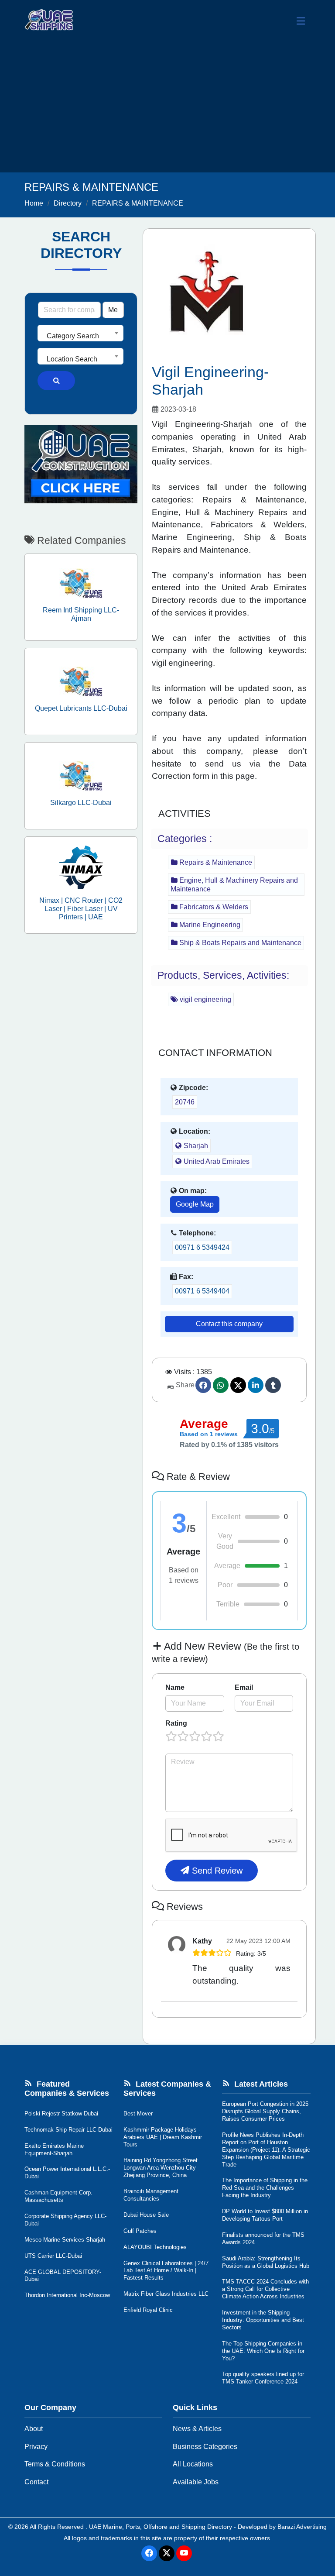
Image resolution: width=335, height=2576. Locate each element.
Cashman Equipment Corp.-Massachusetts (59, 2196)
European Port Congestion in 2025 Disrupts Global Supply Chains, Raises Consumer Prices (265, 2111)
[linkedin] (256, 1385)
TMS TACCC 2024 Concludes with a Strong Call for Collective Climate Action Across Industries (265, 2289)
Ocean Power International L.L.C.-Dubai (67, 2173)
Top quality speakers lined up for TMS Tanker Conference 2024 (263, 2378)
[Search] (56, 381)
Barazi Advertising (302, 2527)
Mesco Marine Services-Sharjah (65, 2240)
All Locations (193, 2464)
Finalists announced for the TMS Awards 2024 (263, 2239)
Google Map (195, 1204)
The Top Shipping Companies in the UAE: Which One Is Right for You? (263, 2351)
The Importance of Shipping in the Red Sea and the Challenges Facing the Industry (265, 2188)
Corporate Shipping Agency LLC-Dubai (65, 2220)
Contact (36, 2482)
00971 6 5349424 (202, 1247)
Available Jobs (196, 2482)
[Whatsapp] (221, 1385)
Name (175, 1687)
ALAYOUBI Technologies (155, 2247)
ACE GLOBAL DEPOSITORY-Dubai (63, 2276)
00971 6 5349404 (202, 1291)
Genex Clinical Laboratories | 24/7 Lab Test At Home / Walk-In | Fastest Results (166, 2271)
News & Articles (197, 2429)
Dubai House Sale (146, 2215)
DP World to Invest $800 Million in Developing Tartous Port (265, 2215)
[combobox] (80, 333)
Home (34, 203)
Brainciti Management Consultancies (151, 2195)
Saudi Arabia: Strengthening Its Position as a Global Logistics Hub (266, 2262)
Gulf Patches (140, 2231)
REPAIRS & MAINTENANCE (138, 203)
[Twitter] (238, 1385)
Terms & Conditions (55, 2464)
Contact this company (229, 1324)
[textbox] (80, 336)
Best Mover (138, 2113)
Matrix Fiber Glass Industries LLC (166, 2294)
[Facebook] (203, 1385)
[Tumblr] (273, 1385)
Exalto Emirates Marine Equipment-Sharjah (54, 2150)
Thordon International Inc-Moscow (67, 2295)
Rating (176, 1723)
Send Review (216, 1871)
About (34, 2429)
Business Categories (205, 2447)
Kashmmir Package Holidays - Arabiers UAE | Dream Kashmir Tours (163, 2137)
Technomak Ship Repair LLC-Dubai (68, 2130)
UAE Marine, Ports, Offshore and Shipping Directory (161, 2527)
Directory (68, 203)
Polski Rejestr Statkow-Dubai (61, 2113)
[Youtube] (184, 2553)
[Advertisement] (167, 107)
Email (244, 1687)
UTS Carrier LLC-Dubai (53, 2256)
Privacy (36, 2447)
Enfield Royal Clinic (148, 2310)
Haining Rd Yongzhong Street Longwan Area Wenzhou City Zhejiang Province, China (161, 2168)
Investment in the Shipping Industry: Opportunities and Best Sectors (263, 2320)
